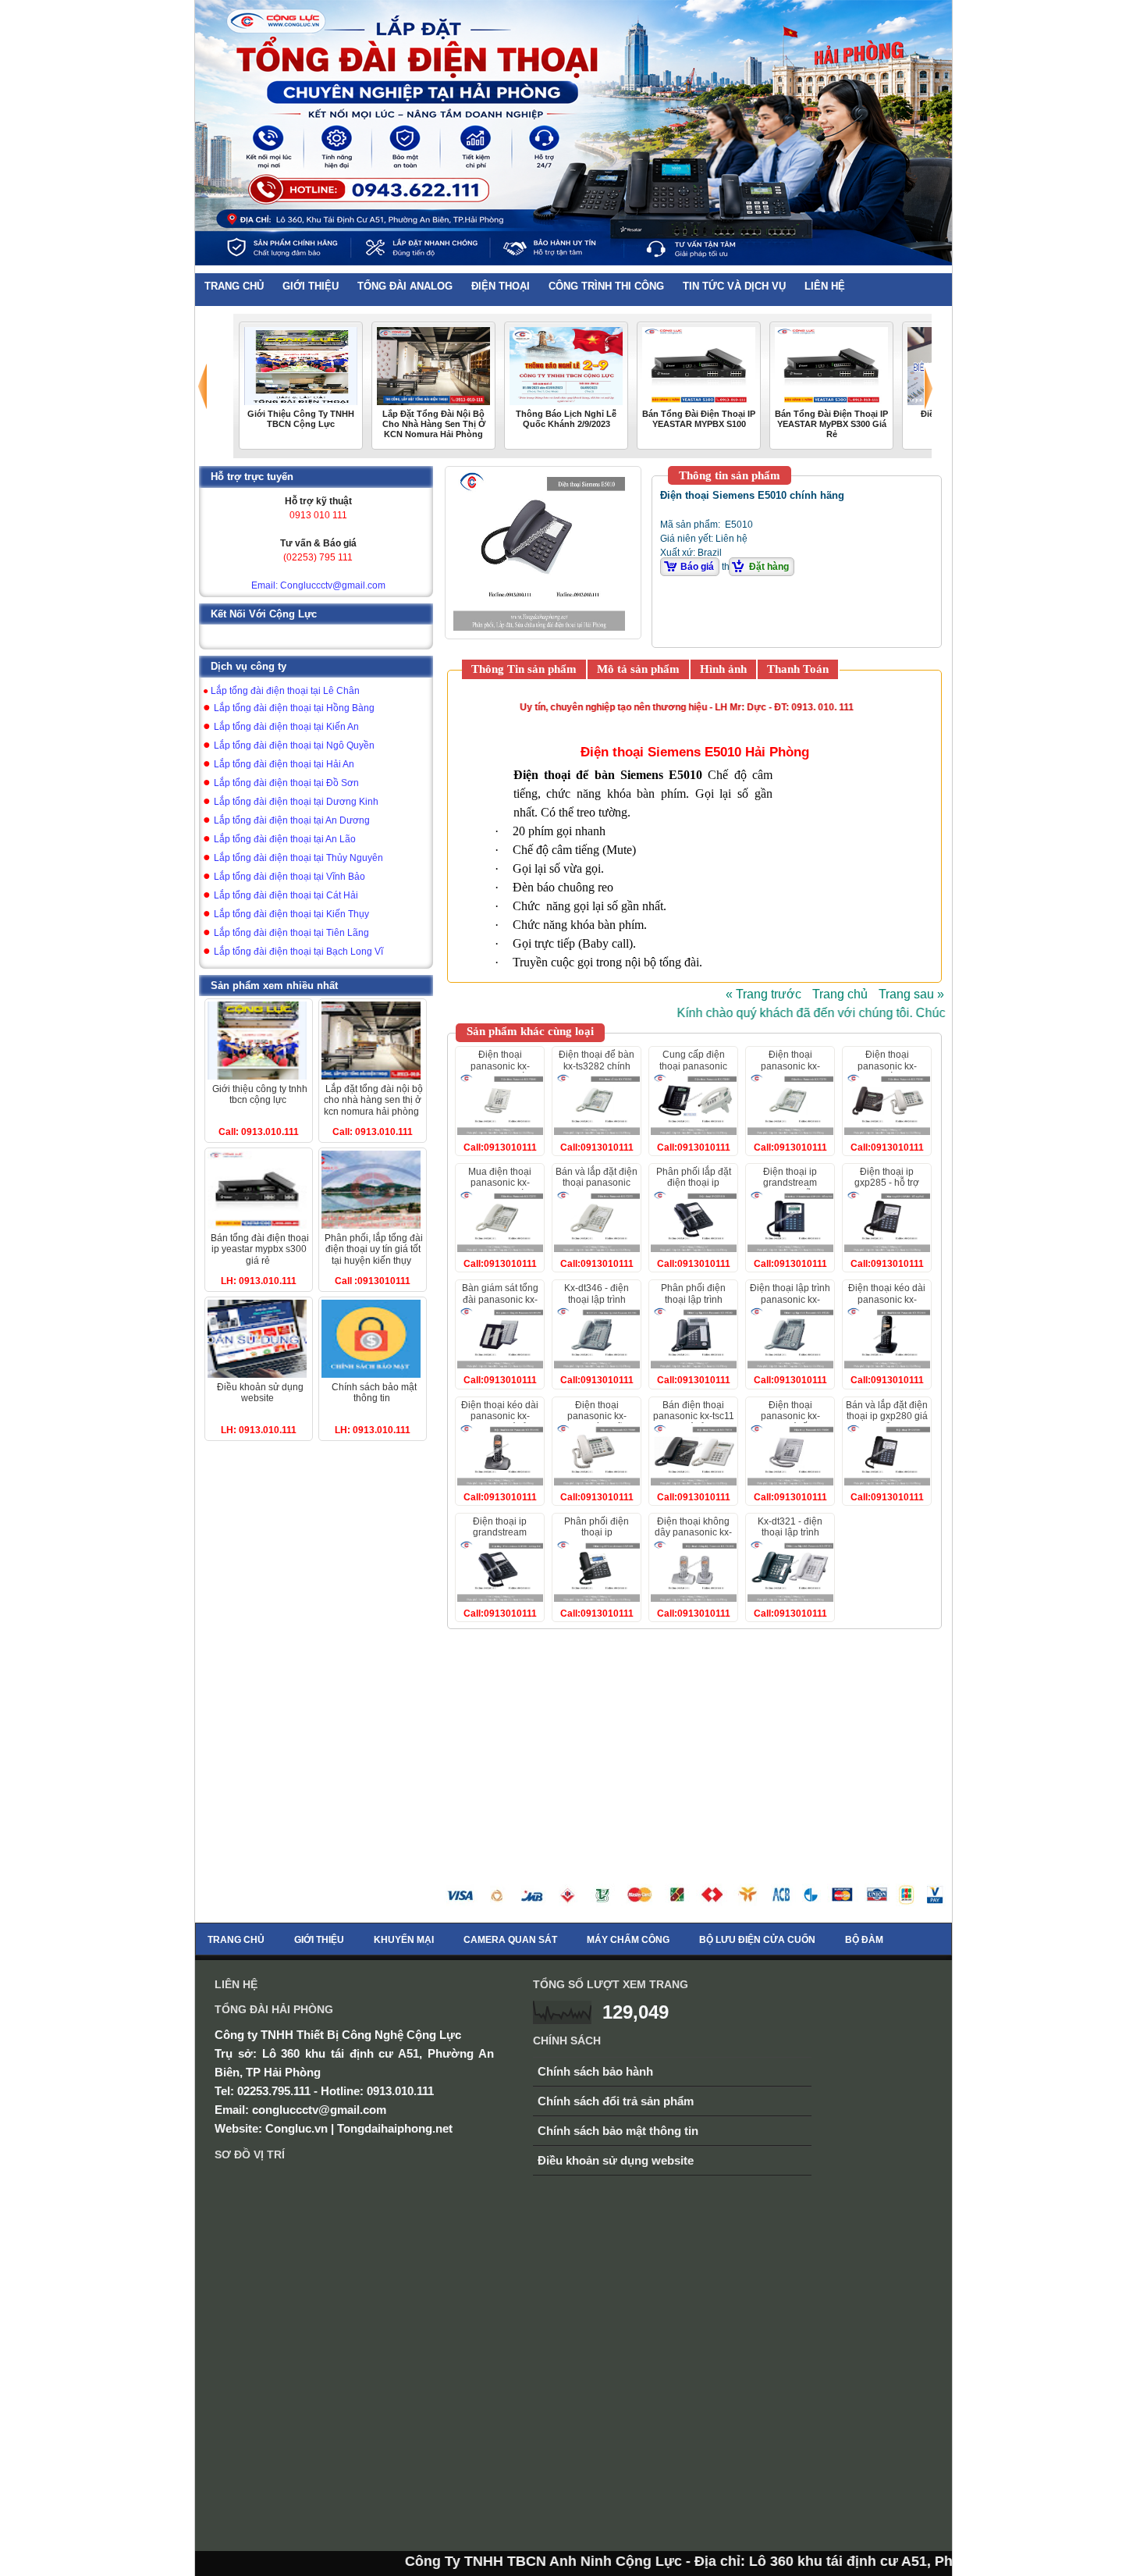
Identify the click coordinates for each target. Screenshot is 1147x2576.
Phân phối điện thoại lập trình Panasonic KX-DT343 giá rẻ (693, 1305)
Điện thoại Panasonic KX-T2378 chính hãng (790, 1066)
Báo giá (697, 567)
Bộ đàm (864, 1940)
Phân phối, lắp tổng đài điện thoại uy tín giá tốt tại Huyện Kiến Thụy (374, 1249)
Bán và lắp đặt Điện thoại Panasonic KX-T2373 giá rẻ (597, 1183)
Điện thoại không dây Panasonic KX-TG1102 (693, 1533)
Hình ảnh (723, 669)
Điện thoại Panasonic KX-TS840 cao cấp (500, 1066)
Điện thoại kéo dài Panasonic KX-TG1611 (887, 1299)
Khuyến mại (404, 1940)
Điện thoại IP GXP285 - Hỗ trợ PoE (887, 1183)
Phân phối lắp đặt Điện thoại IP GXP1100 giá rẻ (694, 1183)
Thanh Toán (798, 669)
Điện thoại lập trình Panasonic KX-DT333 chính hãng (790, 1299)
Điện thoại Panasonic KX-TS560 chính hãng (597, 1416)
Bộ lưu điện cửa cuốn (757, 1940)
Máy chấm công (628, 1940)
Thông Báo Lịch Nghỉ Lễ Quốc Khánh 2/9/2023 (566, 419)
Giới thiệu (319, 1940)
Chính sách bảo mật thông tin (618, 2131)
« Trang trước (763, 994)
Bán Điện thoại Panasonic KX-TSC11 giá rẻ (694, 1416)
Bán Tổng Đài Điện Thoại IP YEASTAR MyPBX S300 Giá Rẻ (831, 424)
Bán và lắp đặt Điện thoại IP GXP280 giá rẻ (887, 1416)
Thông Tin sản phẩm (524, 669)
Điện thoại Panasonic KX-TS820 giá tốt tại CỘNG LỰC (790, 1422)
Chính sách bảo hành (595, 2071)
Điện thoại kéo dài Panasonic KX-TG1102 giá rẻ (500, 1416)
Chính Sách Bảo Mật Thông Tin (374, 1393)
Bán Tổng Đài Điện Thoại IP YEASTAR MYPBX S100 (699, 419)
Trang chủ (840, 994)
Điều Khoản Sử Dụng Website (260, 1393)
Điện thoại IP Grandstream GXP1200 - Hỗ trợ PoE (790, 1188)
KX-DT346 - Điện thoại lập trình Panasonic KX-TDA (597, 1299)
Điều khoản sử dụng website (616, 2160)
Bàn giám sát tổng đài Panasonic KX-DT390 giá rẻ (500, 1299)
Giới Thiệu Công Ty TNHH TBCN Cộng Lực (301, 419)
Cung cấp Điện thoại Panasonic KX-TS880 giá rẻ (693, 1066)
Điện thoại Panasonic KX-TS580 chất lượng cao (887, 1071)
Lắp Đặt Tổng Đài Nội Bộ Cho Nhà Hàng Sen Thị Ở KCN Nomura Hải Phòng (434, 424)
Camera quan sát (510, 1940)
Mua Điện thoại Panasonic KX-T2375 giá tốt (500, 1183)
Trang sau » (911, 994)
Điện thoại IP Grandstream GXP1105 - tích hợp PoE (500, 1538)
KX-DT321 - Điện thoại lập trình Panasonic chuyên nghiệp (790, 1538)
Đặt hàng (769, 567)
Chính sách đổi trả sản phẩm (616, 2101)
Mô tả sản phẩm (638, 669)
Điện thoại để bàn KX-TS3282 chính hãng (597, 1066)
